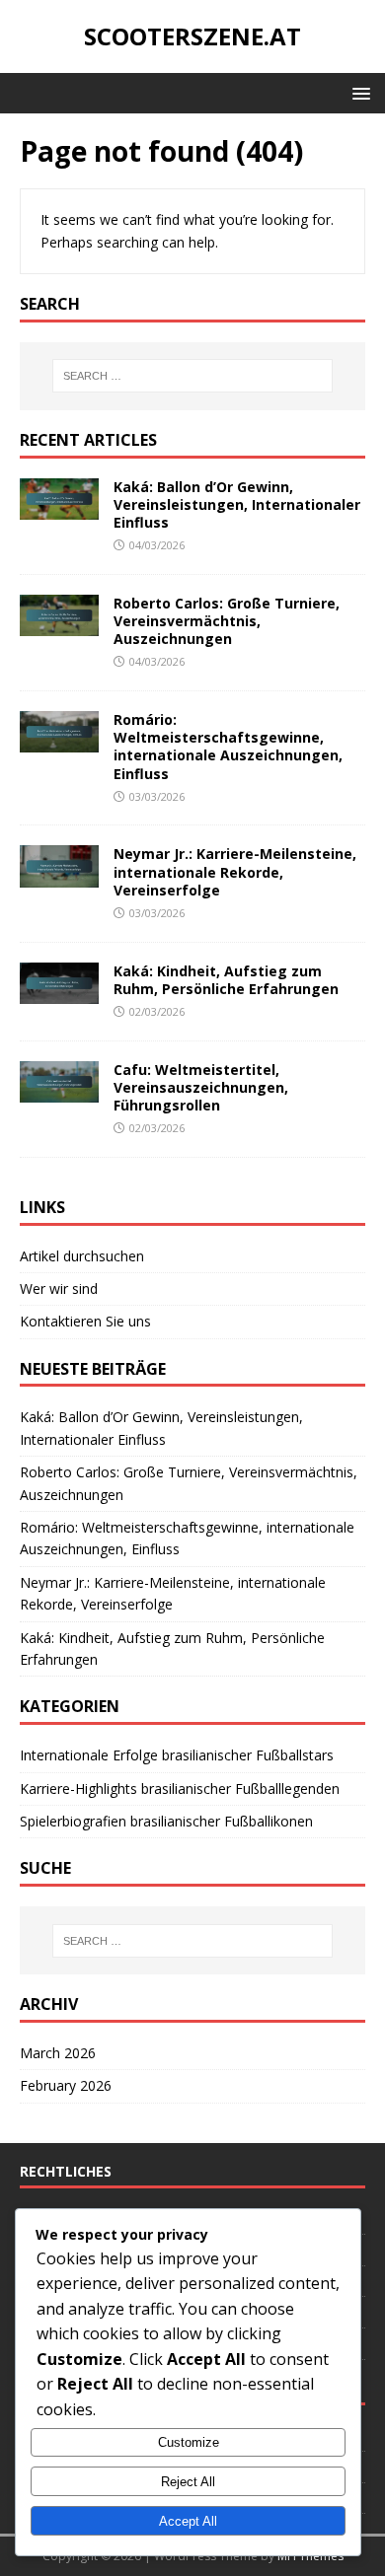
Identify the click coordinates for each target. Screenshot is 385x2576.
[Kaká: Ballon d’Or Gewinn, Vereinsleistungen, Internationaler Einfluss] (59, 508)
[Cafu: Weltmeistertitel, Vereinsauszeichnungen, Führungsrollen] (59, 1090)
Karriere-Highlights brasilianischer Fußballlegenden (180, 1789)
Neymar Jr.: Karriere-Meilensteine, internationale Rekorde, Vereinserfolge (235, 871)
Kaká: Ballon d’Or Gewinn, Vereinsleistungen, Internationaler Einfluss (237, 504)
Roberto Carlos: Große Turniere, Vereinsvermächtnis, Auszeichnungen (227, 621)
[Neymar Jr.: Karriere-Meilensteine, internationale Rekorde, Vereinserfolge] (59, 875)
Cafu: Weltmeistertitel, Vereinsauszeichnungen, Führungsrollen (201, 1087)
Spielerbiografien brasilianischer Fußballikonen (166, 1821)
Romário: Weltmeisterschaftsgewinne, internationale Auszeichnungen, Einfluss (228, 747)
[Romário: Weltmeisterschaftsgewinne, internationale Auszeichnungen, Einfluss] (59, 741)
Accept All (188, 2521)
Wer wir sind (59, 1288)
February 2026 (66, 2085)
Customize (189, 2442)
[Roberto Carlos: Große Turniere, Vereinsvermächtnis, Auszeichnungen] (59, 625)
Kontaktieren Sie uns (85, 1321)
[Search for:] (193, 376)
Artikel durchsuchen (82, 1256)
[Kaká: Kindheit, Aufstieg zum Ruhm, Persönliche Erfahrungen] (59, 992)
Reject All (188, 2482)
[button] (358, 92)
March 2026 (58, 2053)
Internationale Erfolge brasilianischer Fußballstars (177, 1755)
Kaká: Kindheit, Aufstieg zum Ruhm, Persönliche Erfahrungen (226, 980)
